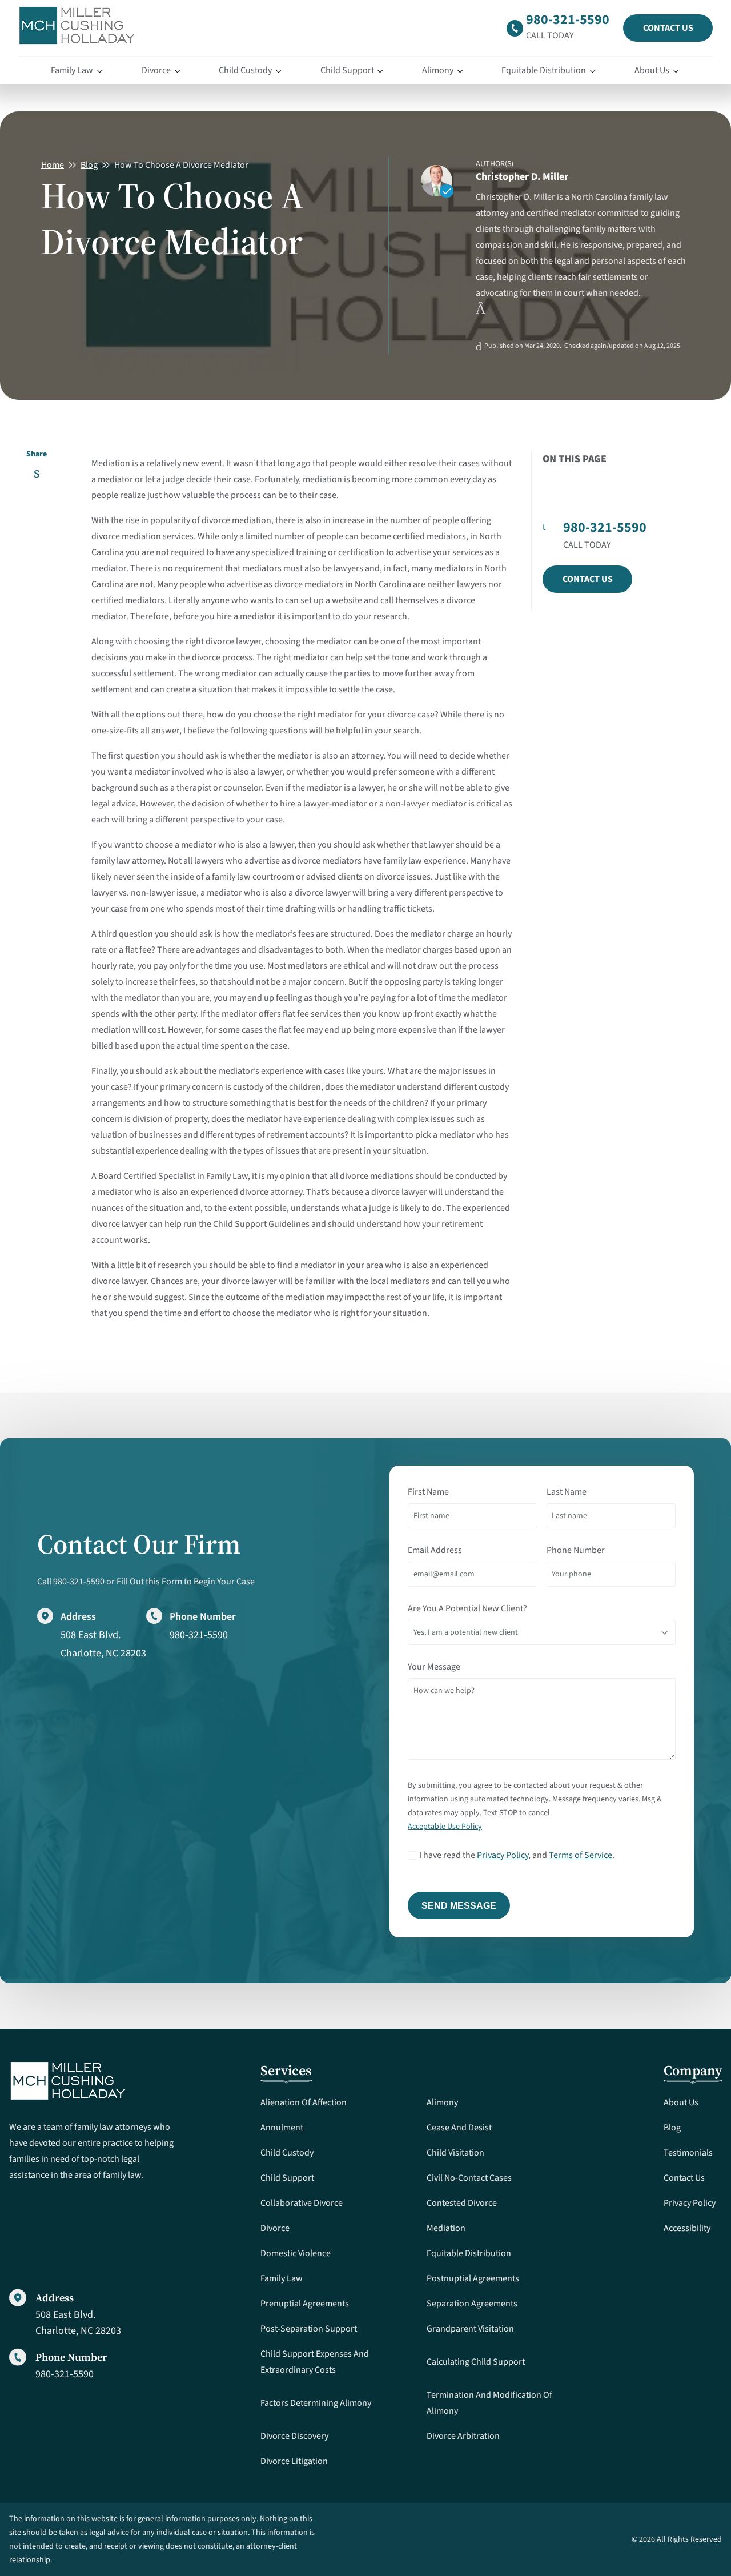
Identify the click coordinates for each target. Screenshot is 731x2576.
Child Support (347, 70)
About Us (652, 70)
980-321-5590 (568, 20)
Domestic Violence (296, 2253)
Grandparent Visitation (470, 2329)
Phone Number (576, 1550)
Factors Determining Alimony (316, 2403)
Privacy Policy (503, 1855)
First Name (428, 1492)
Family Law (72, 70)
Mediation (446, 2228)
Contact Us (668, 28)
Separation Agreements (472, 2304)
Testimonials (688, 2153)
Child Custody (245, 70)
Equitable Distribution (544, 70)
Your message (434, 1667)
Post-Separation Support (309, 2329)
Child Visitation (455, 2153)
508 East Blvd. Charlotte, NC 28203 (78, 2322)
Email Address (435, 1550)
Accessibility (687, 2228)
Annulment (282, 2128)
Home (53, 165)
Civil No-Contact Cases (469, 2178)
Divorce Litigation (294, 2461)
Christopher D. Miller (522, 177)
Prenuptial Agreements (305, 2304)
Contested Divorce (462, 2203)
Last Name (567, 1492)
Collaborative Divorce (302, 2203)
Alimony (438, 70)
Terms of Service (581, 1855)
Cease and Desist (459, 2128)
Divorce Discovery (294, 2436)
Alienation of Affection (304, 2102)
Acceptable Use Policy (445, 1827)
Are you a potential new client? (467, 1608)
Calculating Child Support (476, 2362)
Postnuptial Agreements (473, 2278)
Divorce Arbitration (463, 2436)
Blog (89, 165)
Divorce (156, 70)
